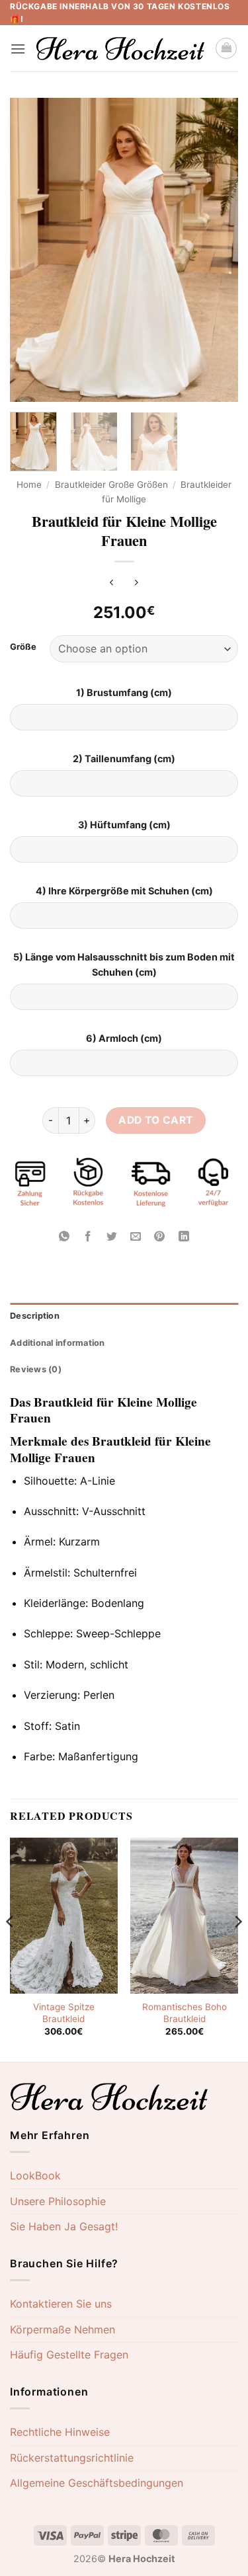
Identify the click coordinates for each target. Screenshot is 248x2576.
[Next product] (111, 583)
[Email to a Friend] (136, 1237)
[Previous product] (137, 583)
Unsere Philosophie (58, 2201)
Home (29, 485)
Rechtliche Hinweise (60, 2432)
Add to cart (155, 1120)
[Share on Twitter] (112, 1237)
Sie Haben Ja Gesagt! (64, 2226)
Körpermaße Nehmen (62, 2329)
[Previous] (31, 250)
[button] (18, 49)
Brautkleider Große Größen (111, 485)
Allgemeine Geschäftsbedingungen (97, 2483)
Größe (23, 647)
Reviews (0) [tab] (36, 1369)
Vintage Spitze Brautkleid (64, 2013)
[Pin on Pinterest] (160, 1237)
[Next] (217, 250)
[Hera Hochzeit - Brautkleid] (120, 49)
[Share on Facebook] (88, 1237)
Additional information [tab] (58, 1343)
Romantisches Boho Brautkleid (185, 2013)
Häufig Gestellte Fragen (69, 2355)
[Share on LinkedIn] (184, 1237)
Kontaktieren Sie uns (61, 2304)
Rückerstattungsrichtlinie (72, 2458)
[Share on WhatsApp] (64, 1237)
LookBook (35, 2175)
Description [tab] (35, 1316)
